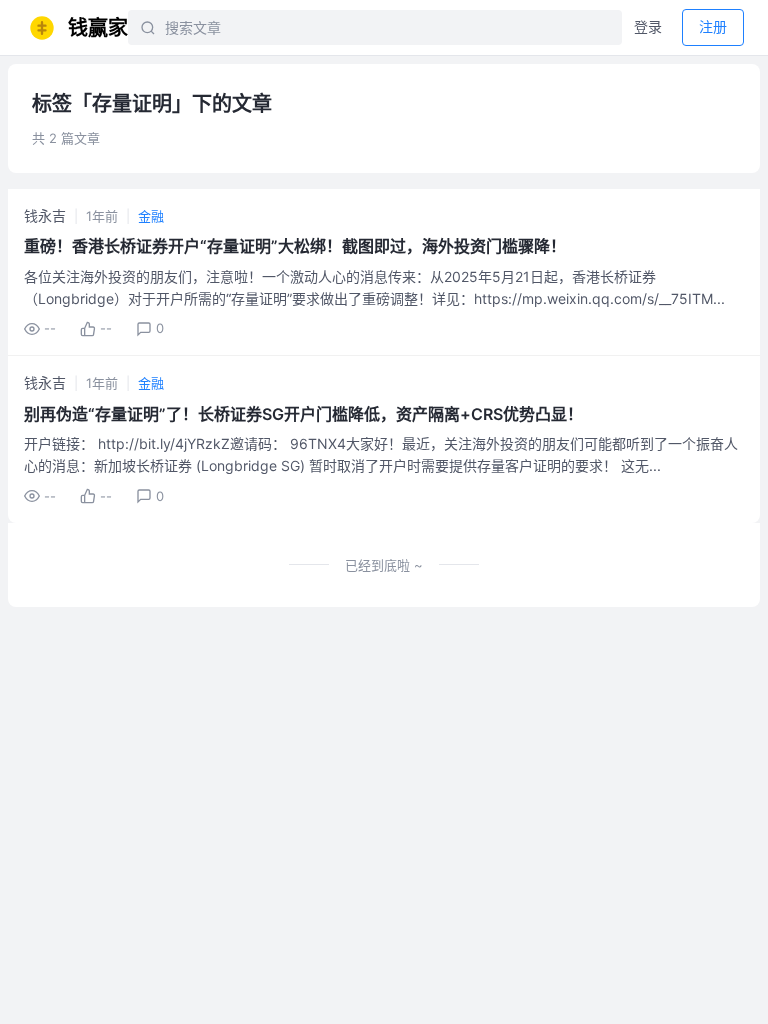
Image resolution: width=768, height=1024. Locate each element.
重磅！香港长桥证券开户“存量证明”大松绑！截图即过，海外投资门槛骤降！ (295, 246)
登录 (648, 26)
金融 (151, 216)
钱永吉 (45, 215)
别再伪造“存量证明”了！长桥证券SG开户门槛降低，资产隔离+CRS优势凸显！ (303, 414)
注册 (713, 26)
